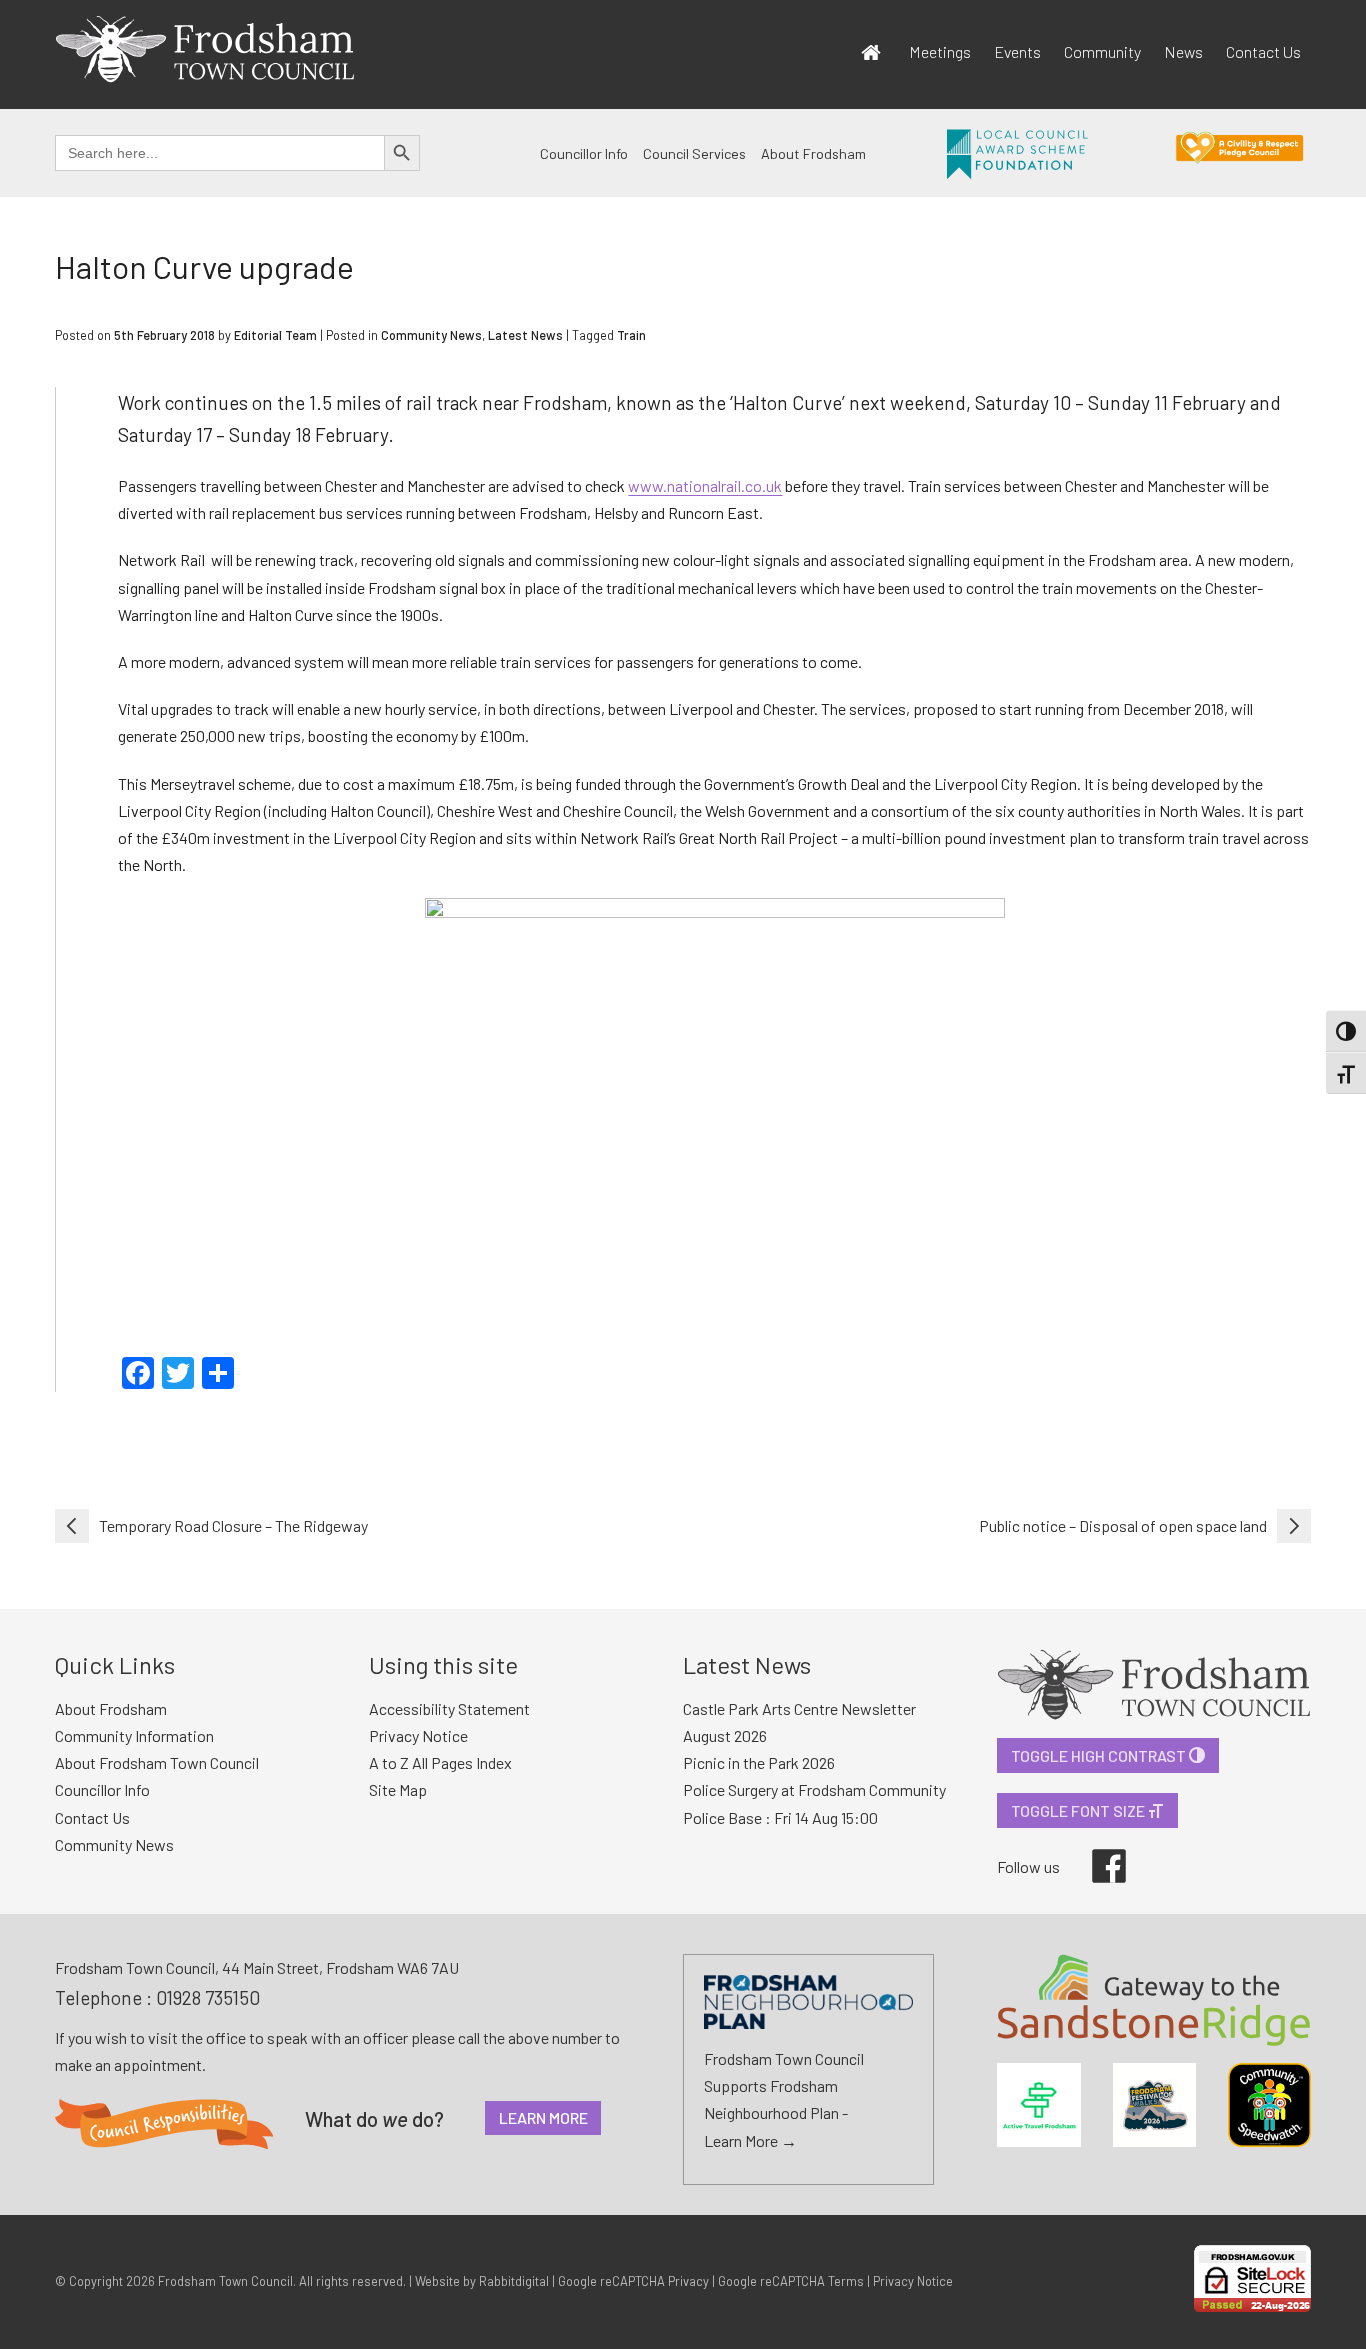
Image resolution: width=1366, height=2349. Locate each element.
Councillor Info (584, 153)
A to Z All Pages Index (440, 1762)
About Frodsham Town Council (157, 1762)
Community (1102, 51)
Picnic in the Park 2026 (759, 1762)
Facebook (1095, 1849)
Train (631, 335)
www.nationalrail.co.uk (705, 485)
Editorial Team (275, 335)
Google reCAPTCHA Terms (791, 2281)
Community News (431, 335)
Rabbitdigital (514, 2281)
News (1183, 51)
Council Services (694, 153)
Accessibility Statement (449, 1708)
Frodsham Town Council (225, 2281)
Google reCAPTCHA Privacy (633, 2281)
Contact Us (1263, 51)
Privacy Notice (418, 1735)
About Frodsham (813, 153)
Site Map (398, 1789)
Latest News (525, 335)
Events (1017, 51)
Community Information (134, 1735)
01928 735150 (208, 1997)
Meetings (940, 51)
